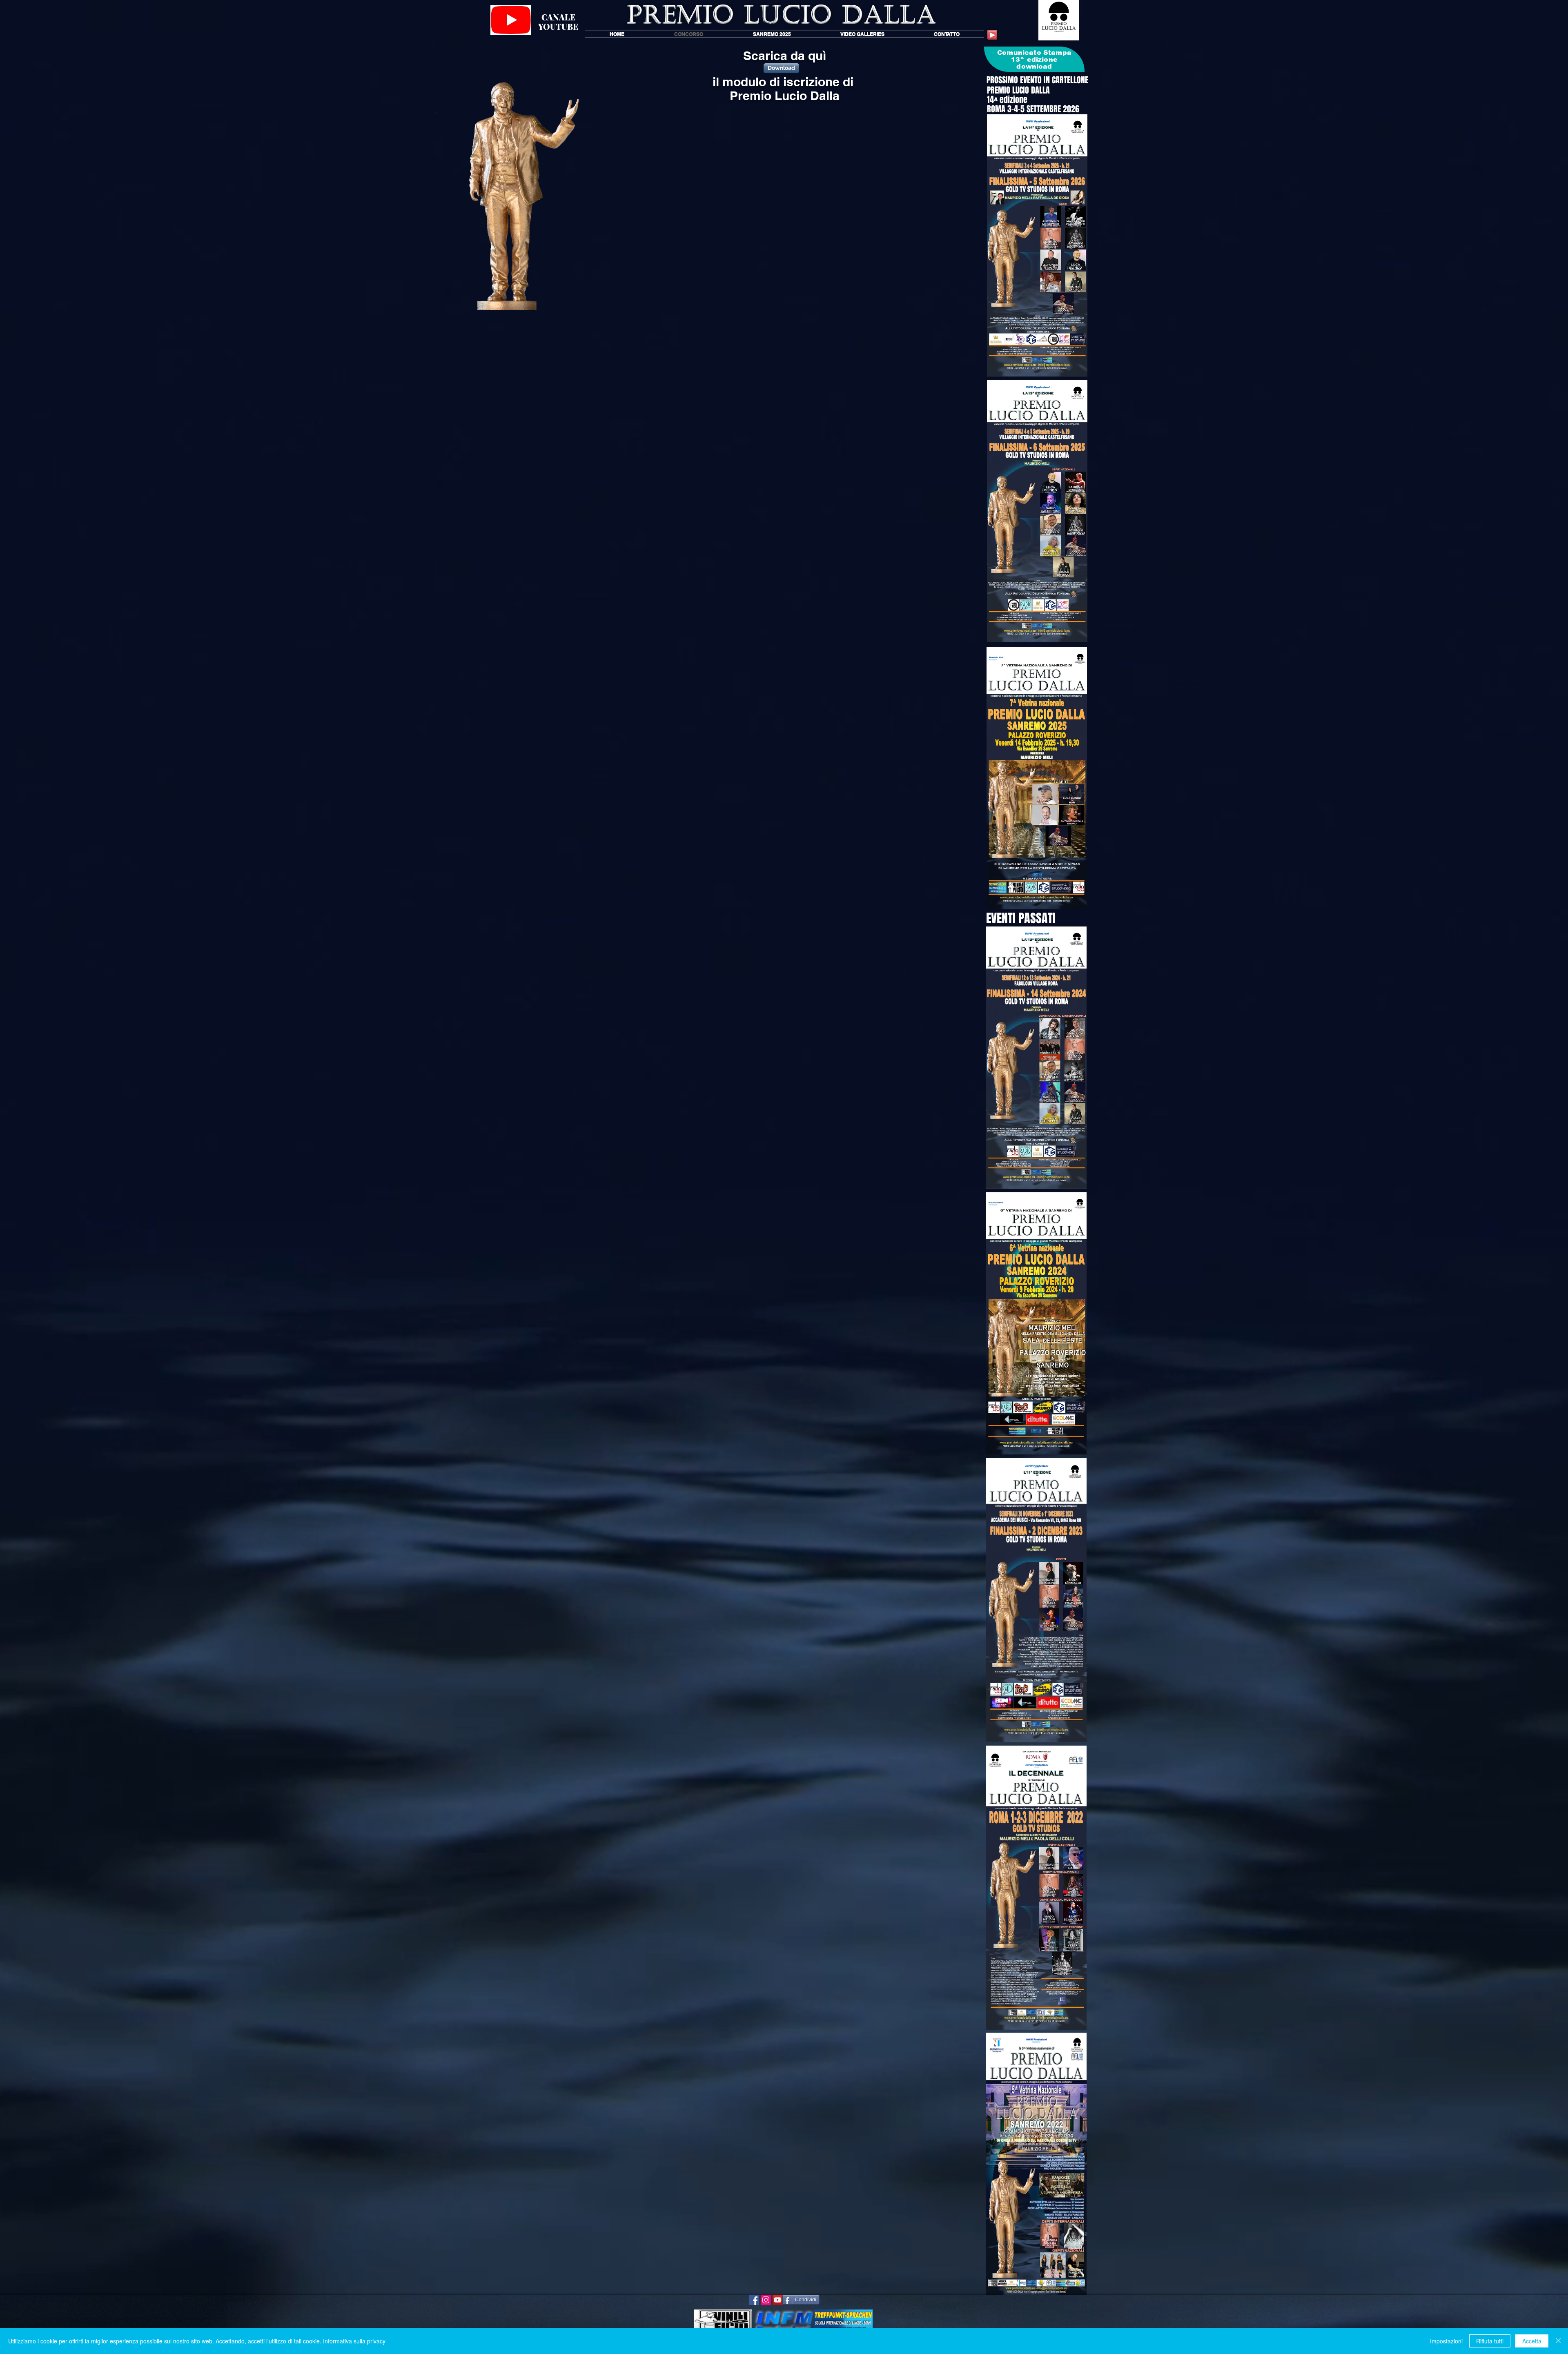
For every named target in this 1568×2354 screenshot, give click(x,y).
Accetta (1532, 2341)
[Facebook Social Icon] (754, 2300)
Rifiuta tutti (1490, 2341)
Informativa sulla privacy (354, 2341)
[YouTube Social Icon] (778, 2300)
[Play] (992, 35)
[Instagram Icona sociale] (766, 2300)
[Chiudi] (1558, 2341)
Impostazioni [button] (1446, 2341)
